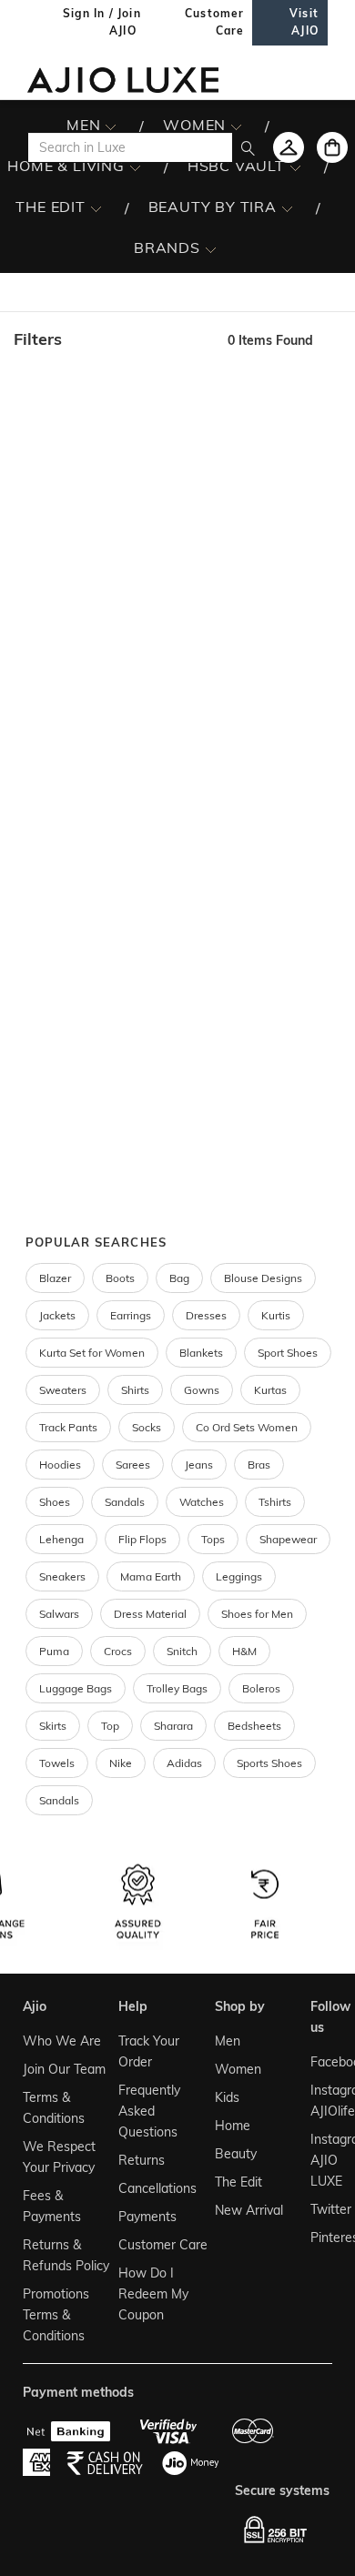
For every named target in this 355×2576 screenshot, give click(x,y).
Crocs (118, 1651)
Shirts (135, 1390)
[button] (112, 339)
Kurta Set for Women (92, 1353)
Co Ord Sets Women (247, 1427)
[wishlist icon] (289, 147)
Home (233, 2126)
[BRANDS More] (211, 248)
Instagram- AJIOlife (319, 2101)
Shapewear (288, 1539)
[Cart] (332, 147)
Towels (57, 1763)
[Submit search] (248, 147)
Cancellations (157, 2188)
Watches (202, 1502)
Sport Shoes (288, 1353)
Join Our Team (64, 2069)
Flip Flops (142, 1539)
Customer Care (163, 2245)
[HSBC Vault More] (295, 167)
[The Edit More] (96, 207)
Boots (120, 1278)
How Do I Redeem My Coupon (153, 2294)
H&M (244, 1651)
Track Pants (68, 1427)
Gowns (202, 1390)
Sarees (133, 1465)
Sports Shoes (269, 1763)
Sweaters (63, 1390)
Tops (213, 1539)
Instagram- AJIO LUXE (319, 2160)
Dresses (206, 1315)
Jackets (57, 1315)
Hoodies (60, 1465)
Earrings (131, 1315)
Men (228, 2041)
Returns (142, 2160)
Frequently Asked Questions (149, 2111)
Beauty (236, 2154)
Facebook (319, 2062)
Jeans (199, 1465)
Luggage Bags (76, 1688)
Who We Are (62, 2041)
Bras (259, 1465)
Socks (147, 1427)
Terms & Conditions (54, 2108)
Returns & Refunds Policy (66, 2255)
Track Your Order (149, 2051)
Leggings (239, 1576)
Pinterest (319, 2238)
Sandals (125, 1502)
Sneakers (62, 1576)
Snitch (182, 1651)
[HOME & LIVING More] (135, 167)
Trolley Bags (177, 1688)
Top (110, 1726)
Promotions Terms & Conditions (56, 2315)
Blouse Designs (263, 1278)
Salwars (59, 1614)
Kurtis (276, 1315)
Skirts (53, 1726)
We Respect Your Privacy (59, 2157)
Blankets (201, 1353)
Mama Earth (151, 1576)
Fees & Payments (52, 2206)
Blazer (55, 1278)
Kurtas (270, 1390)
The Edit (238, 2182)
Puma (54, 1651)
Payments (147, 2217)
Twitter (319, 2209)
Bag (179, 1278)
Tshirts (275, 1502)
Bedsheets (254, 1726)
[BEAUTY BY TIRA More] (287, 207)
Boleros (261, 1688)
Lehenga (61, 1539)
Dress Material (150, 1614)
